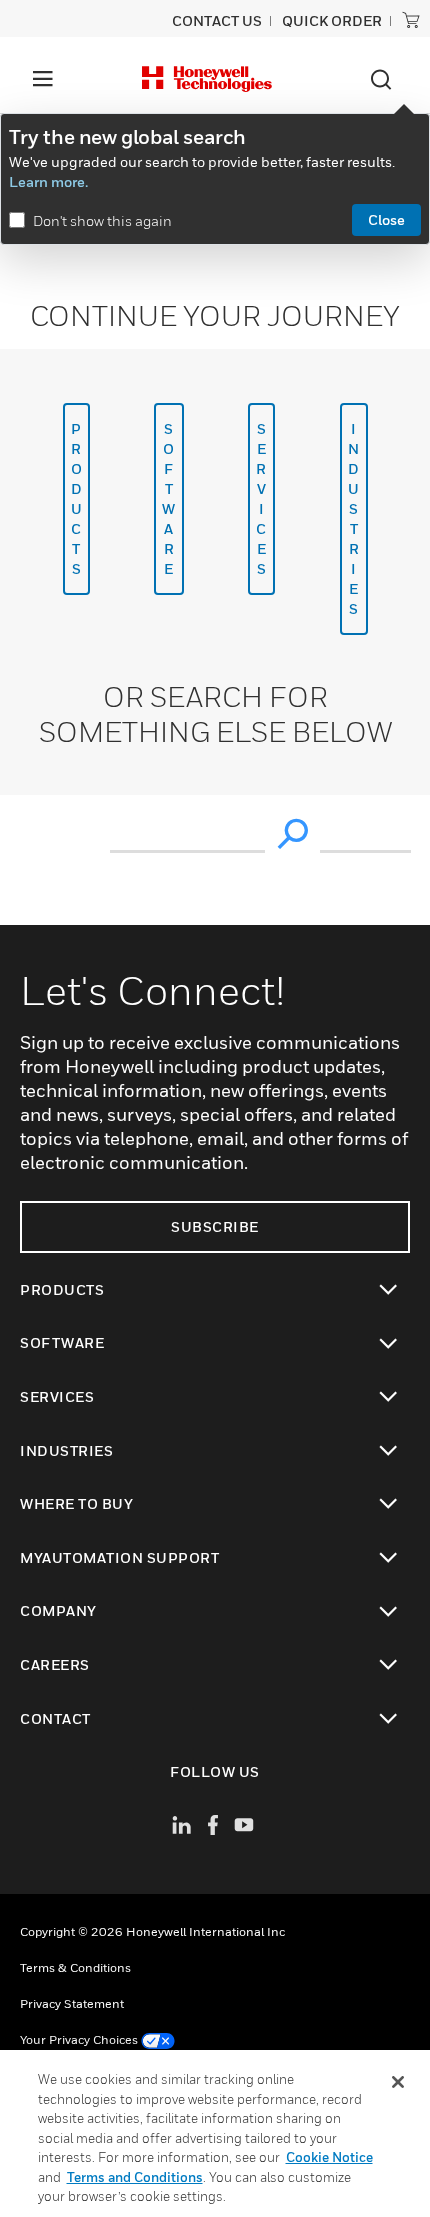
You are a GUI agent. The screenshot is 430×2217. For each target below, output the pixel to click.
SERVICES (261, 498)
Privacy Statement (72, 2003)
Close (386, 219)
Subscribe (215, 1226)
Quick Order (332, 20)
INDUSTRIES (354, 518)
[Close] (398, 2082)
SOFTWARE (169, 498)
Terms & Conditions (75, 1967)
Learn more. (48, 181)
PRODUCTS (77, 498)
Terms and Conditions (135, 2177)
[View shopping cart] (411, 20)
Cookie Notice (329, 2157)
